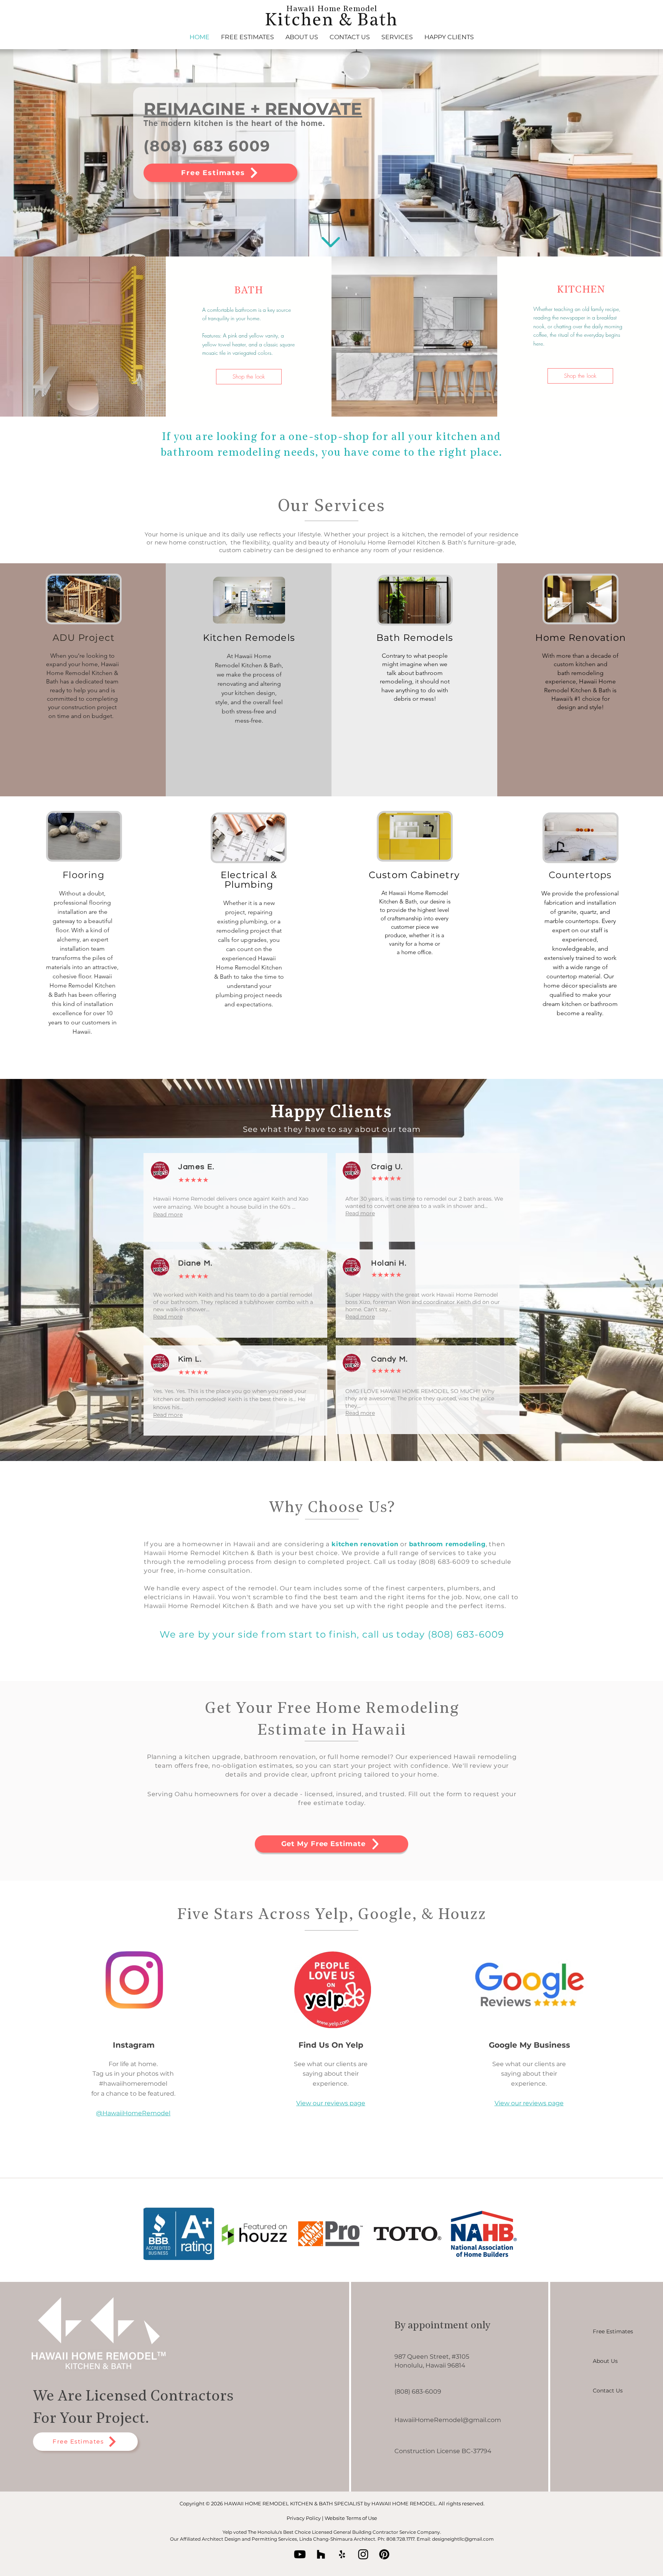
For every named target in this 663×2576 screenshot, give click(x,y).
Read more (168, 1214)
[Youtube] (300, 2554)
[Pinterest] (384, 2554)
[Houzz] (321, 2554)
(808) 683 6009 (207, 146)
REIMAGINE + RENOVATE (253, 109)
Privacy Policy (304, 2518)
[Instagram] (363, 2554)
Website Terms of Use (351, 2518)
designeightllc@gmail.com (463, 2539)
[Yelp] (342, 2554)
